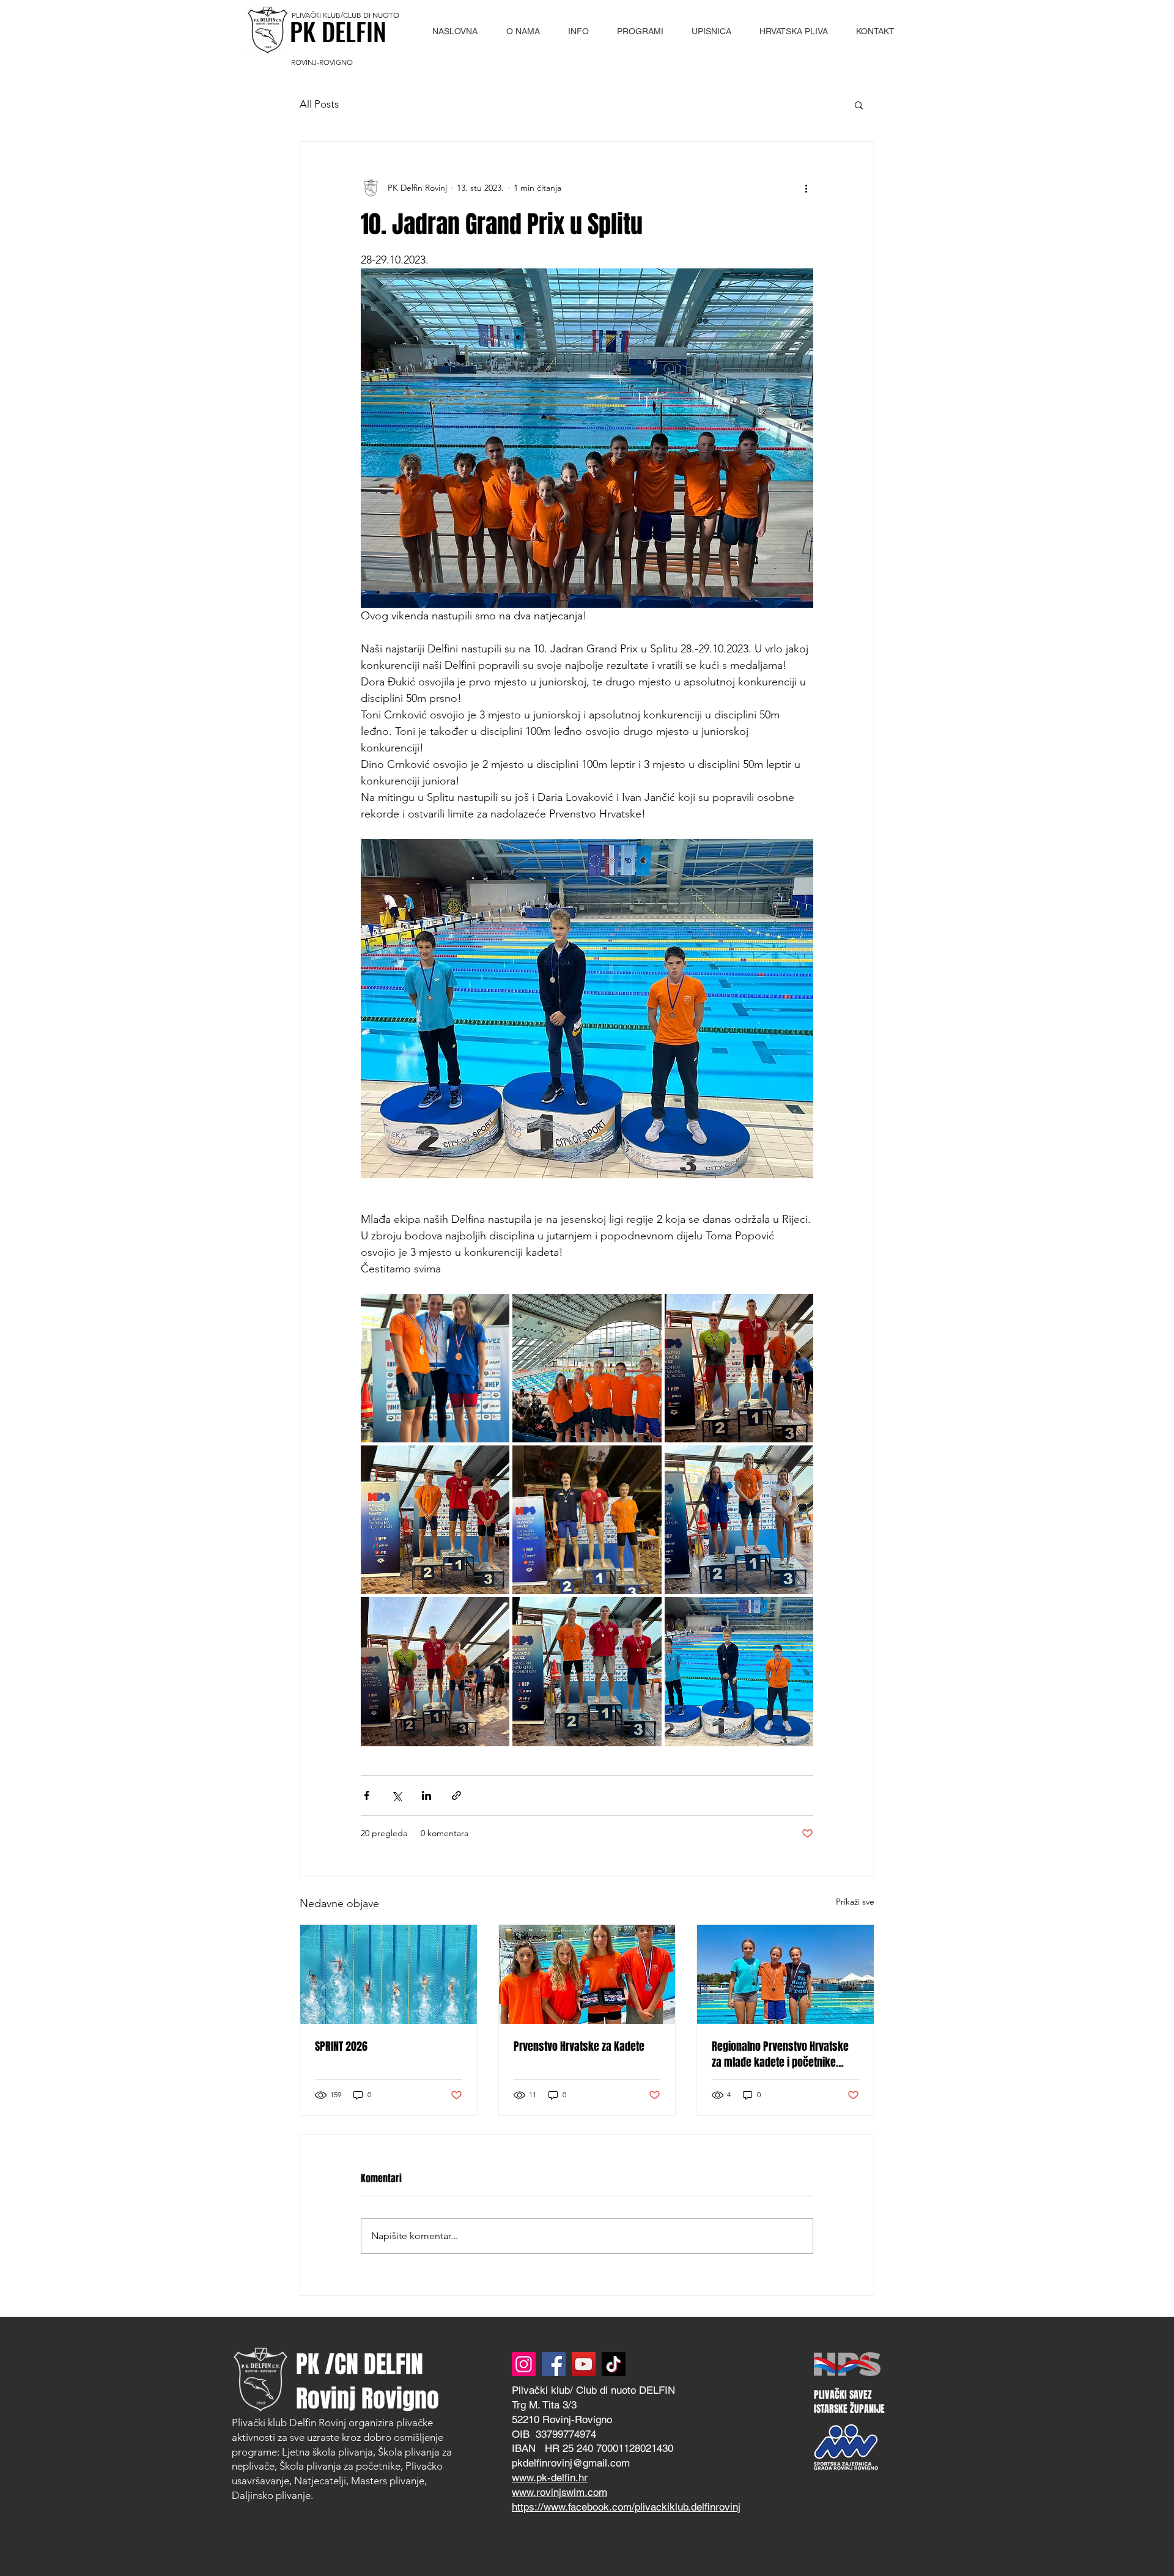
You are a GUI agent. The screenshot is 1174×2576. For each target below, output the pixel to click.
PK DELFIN (338, 31)
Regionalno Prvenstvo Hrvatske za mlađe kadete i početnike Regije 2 (780, 2054)
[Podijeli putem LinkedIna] (426, 1795)
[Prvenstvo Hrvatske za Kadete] (587, 1974)
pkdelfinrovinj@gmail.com (571, 2463)
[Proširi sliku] (435, 1368)
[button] (522, 31)
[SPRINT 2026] (389, 1974)
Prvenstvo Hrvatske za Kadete (579, 2046)
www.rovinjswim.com (559, 2492)
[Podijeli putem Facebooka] (367, 1795)
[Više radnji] (806, 188)
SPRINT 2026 (341, 2046)
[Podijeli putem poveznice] (456, 1795)
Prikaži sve (855, 1902)
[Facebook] (554, 2364)
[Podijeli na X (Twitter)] (397, 1795)
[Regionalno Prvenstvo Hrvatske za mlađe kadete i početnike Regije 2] (785, 1974)
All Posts (319, 104)
